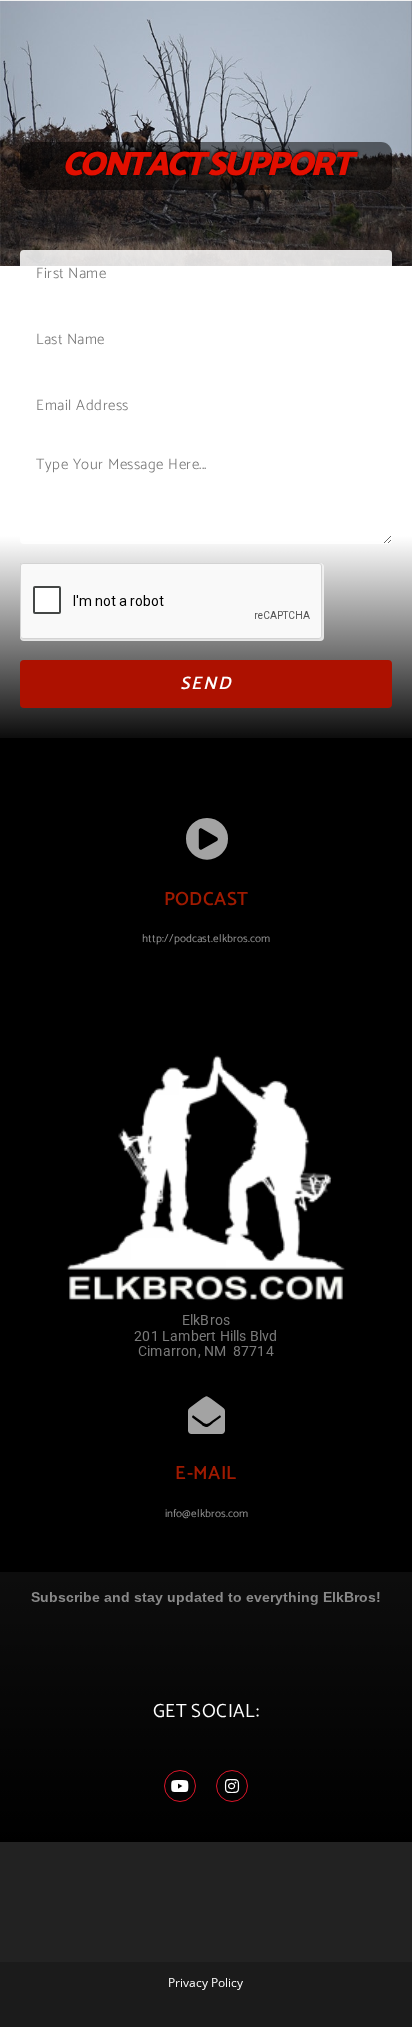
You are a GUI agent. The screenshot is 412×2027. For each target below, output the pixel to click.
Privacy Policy (205, 1982)
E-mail (205, 1473)
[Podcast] (206, 838)
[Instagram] (232, 1786)
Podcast (206, 899)
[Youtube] (180, 1786)
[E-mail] (206, 1415)
